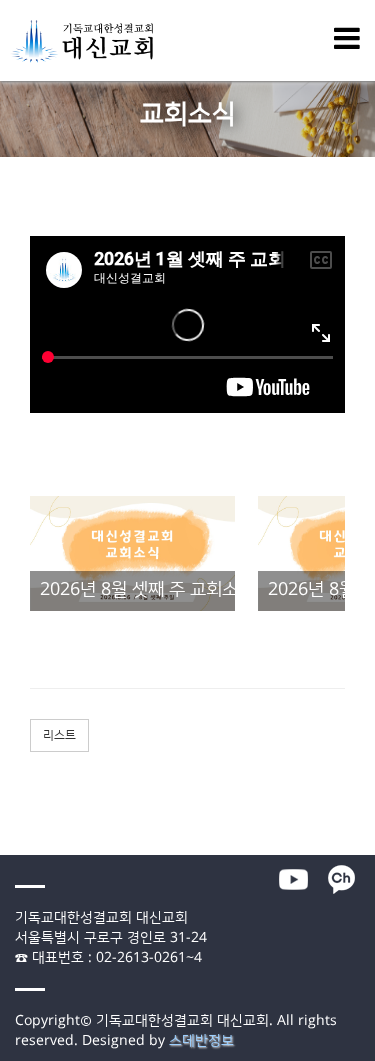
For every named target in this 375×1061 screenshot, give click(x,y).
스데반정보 (201, 1041)
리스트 (59, 735)
